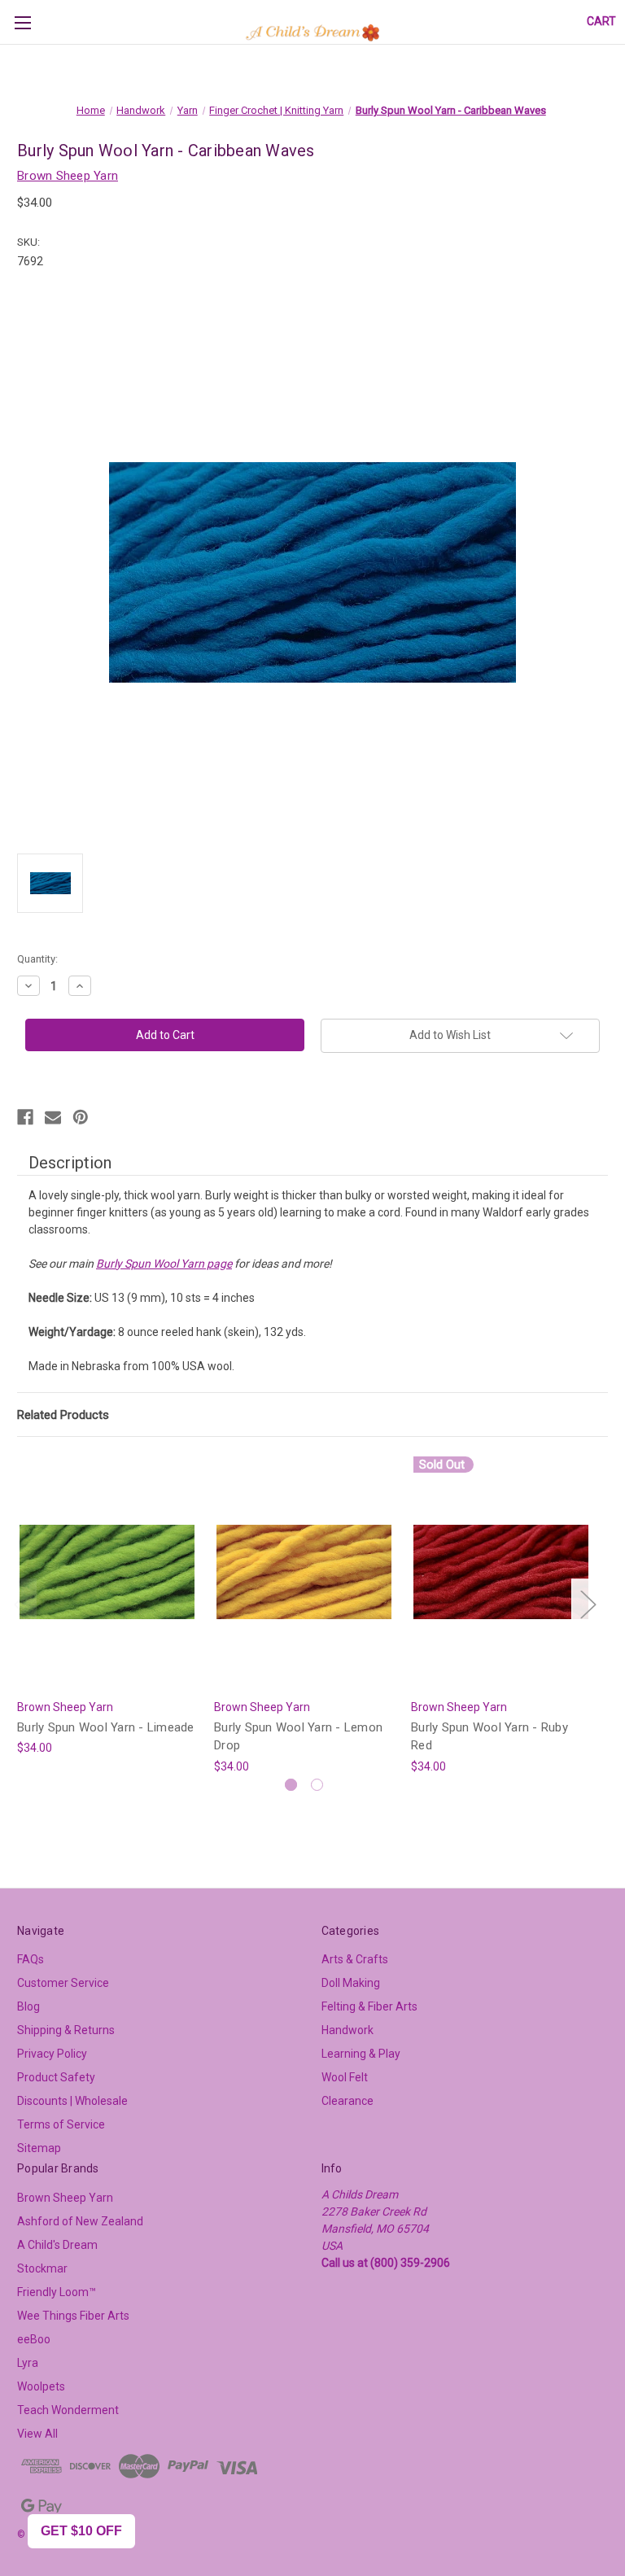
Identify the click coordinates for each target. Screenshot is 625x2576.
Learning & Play (361, 2054)
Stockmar (42, 2268)
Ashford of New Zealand (80, 2221)
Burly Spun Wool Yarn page (164, 1264)
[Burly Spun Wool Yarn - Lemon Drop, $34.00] (304, 1572)
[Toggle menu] (22, 22)
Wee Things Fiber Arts (73, 2316)
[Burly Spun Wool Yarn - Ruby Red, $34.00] (501, 1572)
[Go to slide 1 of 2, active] (291, 1785)
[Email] (53, 1117)
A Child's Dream (57, 2245)
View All (37, 2434)
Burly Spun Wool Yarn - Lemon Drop (298, 1737)
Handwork (347, 2030)
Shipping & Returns (66, 2030)
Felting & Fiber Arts (369, 2006)
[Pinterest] (81, 1117)
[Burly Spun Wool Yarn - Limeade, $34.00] (107, 1572)
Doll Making (351, 1983)
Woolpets (41, 2386)
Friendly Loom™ (57, 2292)
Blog (28, 2006)
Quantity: (37, 959)
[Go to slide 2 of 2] (317, 1785)
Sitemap (39, 2148)
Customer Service (63, 1983)
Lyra (28, 2363)
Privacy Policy (52, 2054)
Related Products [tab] (63, 1415)
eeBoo (34, 2339)
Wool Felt (345, 2077)
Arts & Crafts (355, 1959)
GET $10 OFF (81, 2531)
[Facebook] (25, 1117)
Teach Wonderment (68, 2410)
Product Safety (56, 2077)
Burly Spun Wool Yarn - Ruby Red (490, 1737)
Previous (21, 1603)
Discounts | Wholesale (72, 2101)
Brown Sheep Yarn (65, 2198)
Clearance (347, 2101)
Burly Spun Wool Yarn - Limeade (106, 1727)
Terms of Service (61, 2124)
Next (588, 1603)
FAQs (31, 1959)
